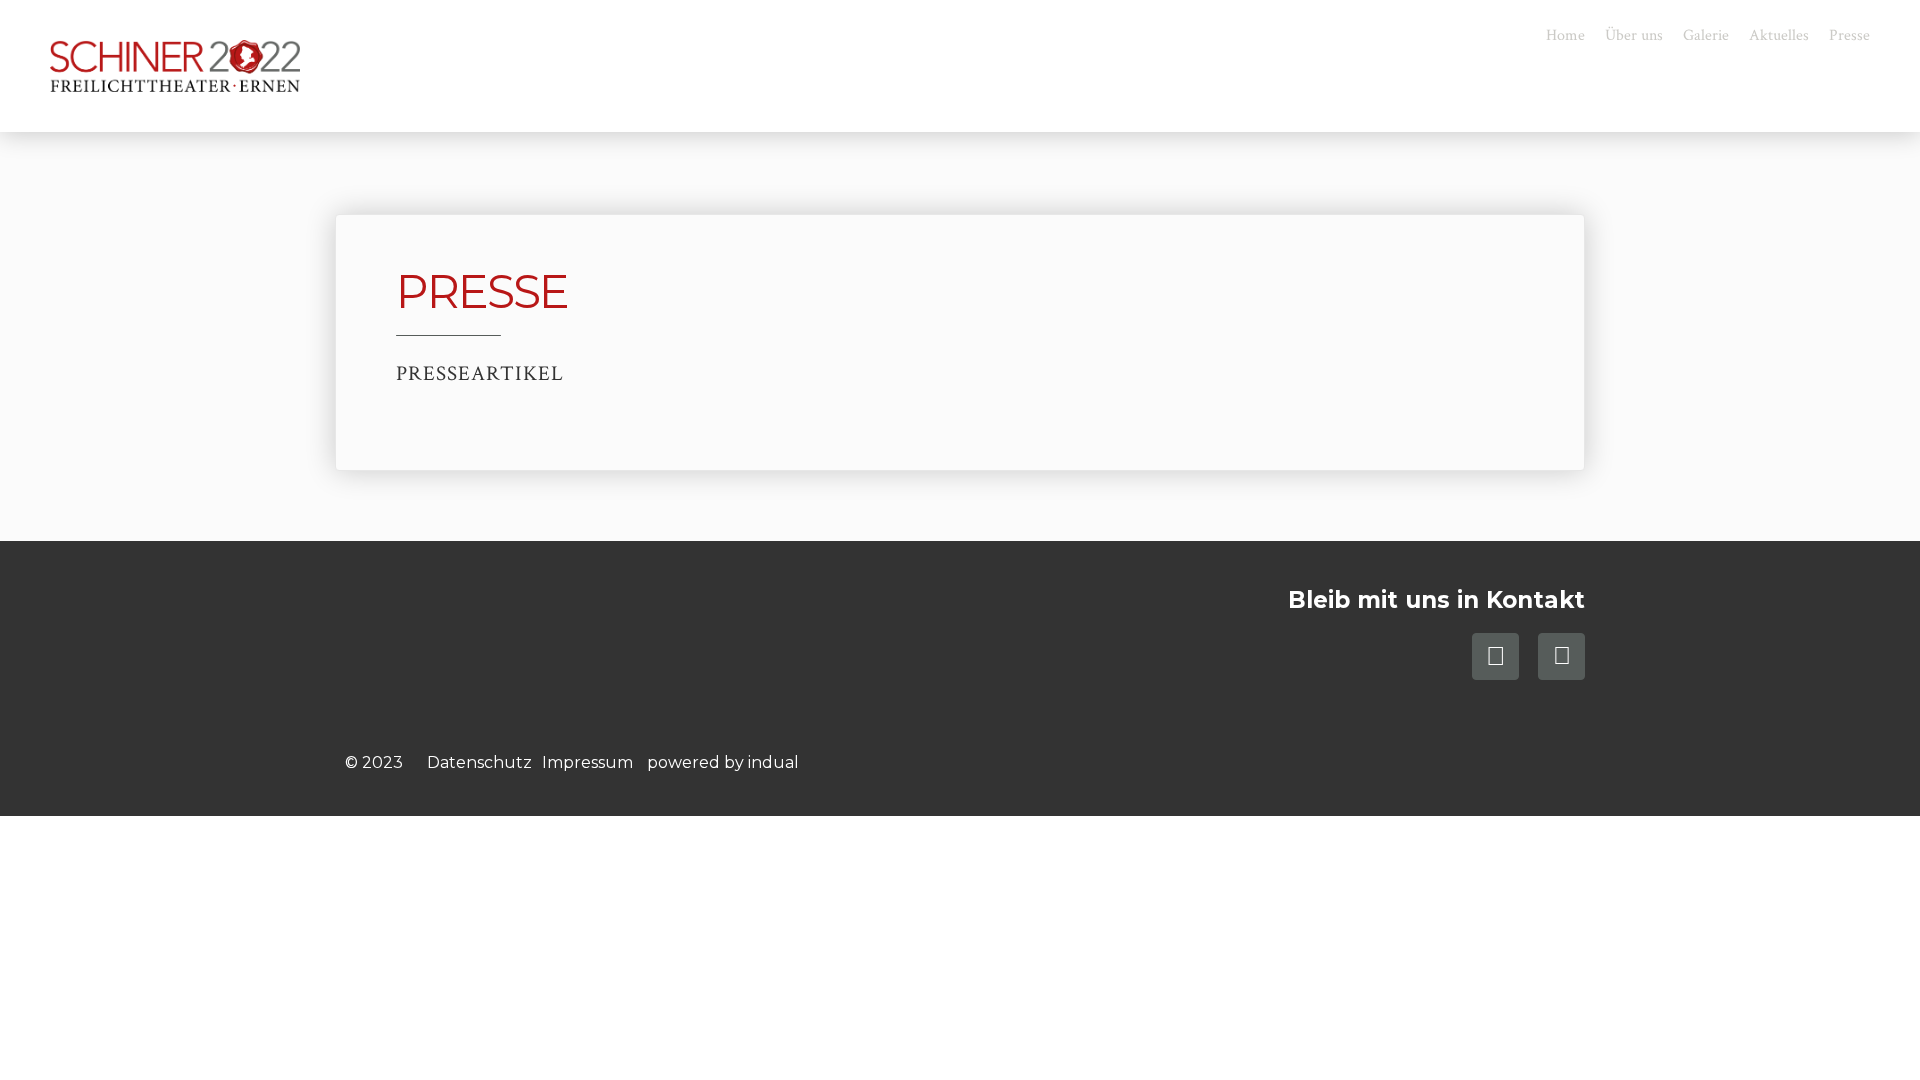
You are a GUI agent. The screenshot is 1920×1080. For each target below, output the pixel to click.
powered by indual (723, 762)
